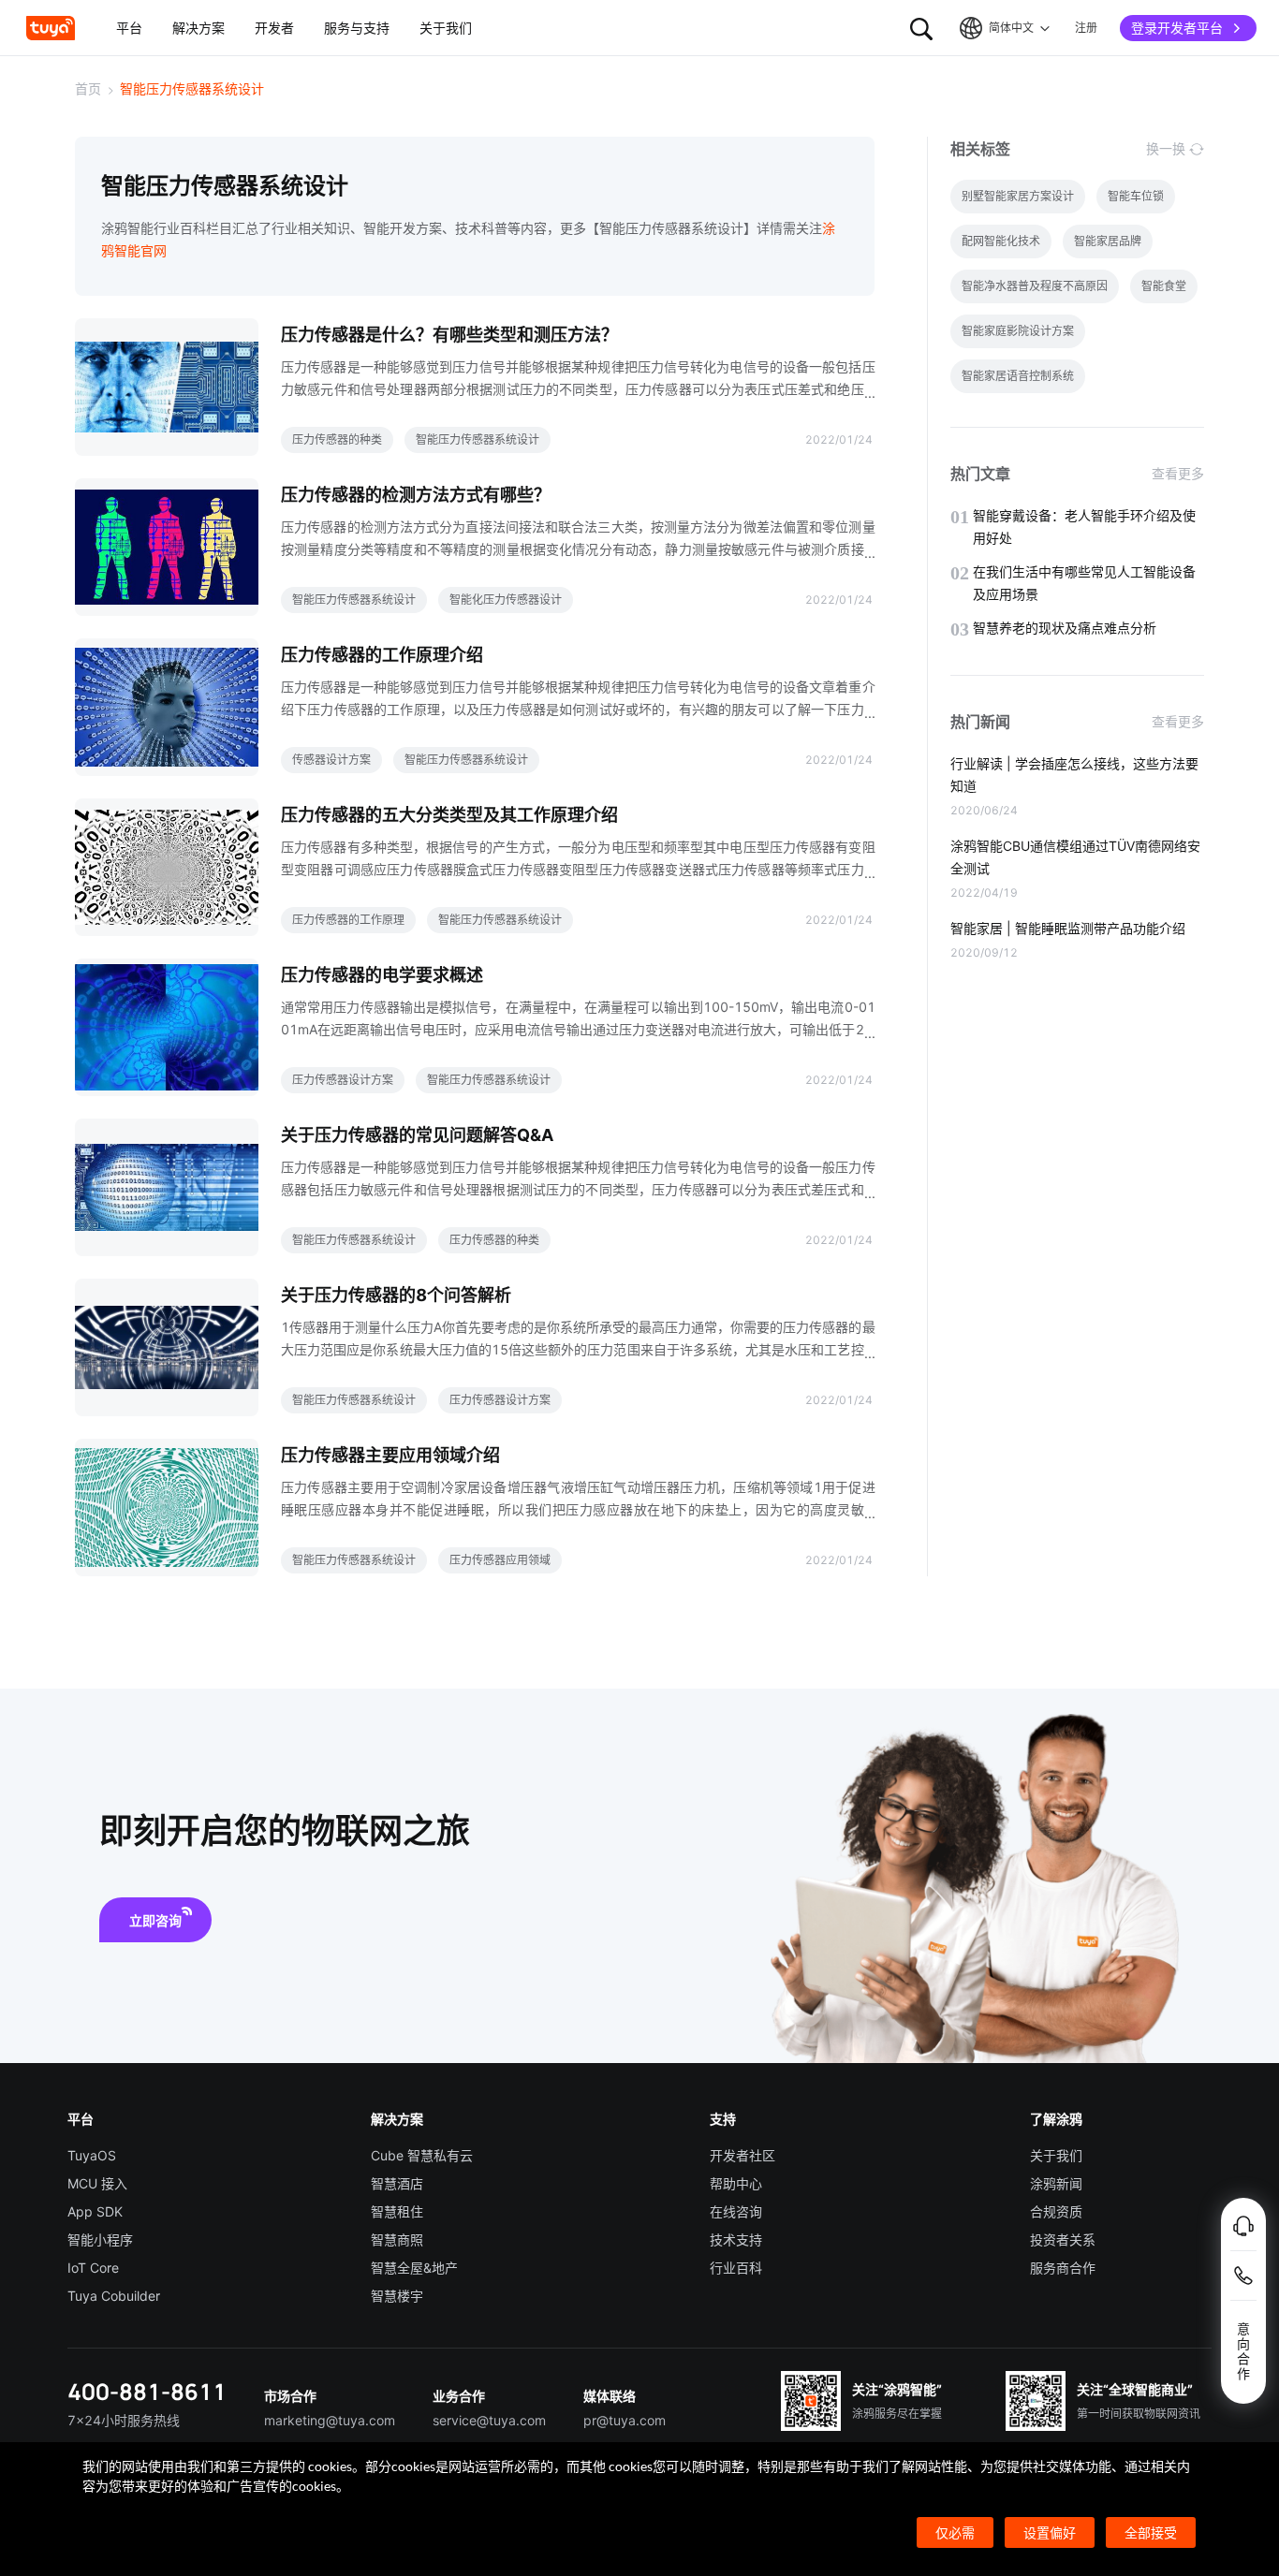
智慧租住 (397, 2211)
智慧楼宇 (397, 2296)
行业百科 (736, 2268)
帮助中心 (736, 2183)
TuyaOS (92, 2155)
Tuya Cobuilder (114, 2296)
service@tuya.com (489, 2420)
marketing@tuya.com (330, 2420)
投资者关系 (1063, 2239)
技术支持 (736, 2239)
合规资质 (1056, 2211)
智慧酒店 (397, 2183)
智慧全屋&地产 (414, 2268)
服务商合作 (1063, 2268)
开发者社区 (742, 2155)
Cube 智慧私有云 (422, 2155)
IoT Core (93, 2268)
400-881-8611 (147, 2391)
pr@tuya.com (625, 2420)
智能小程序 (100, 2239)
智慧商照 (397, 2239)
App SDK (95, 2211)
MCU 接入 (97, 2183)
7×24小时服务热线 (124, 2420)
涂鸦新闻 (1056, 2183)
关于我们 (1056, 2155)
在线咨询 (736, 2211)
